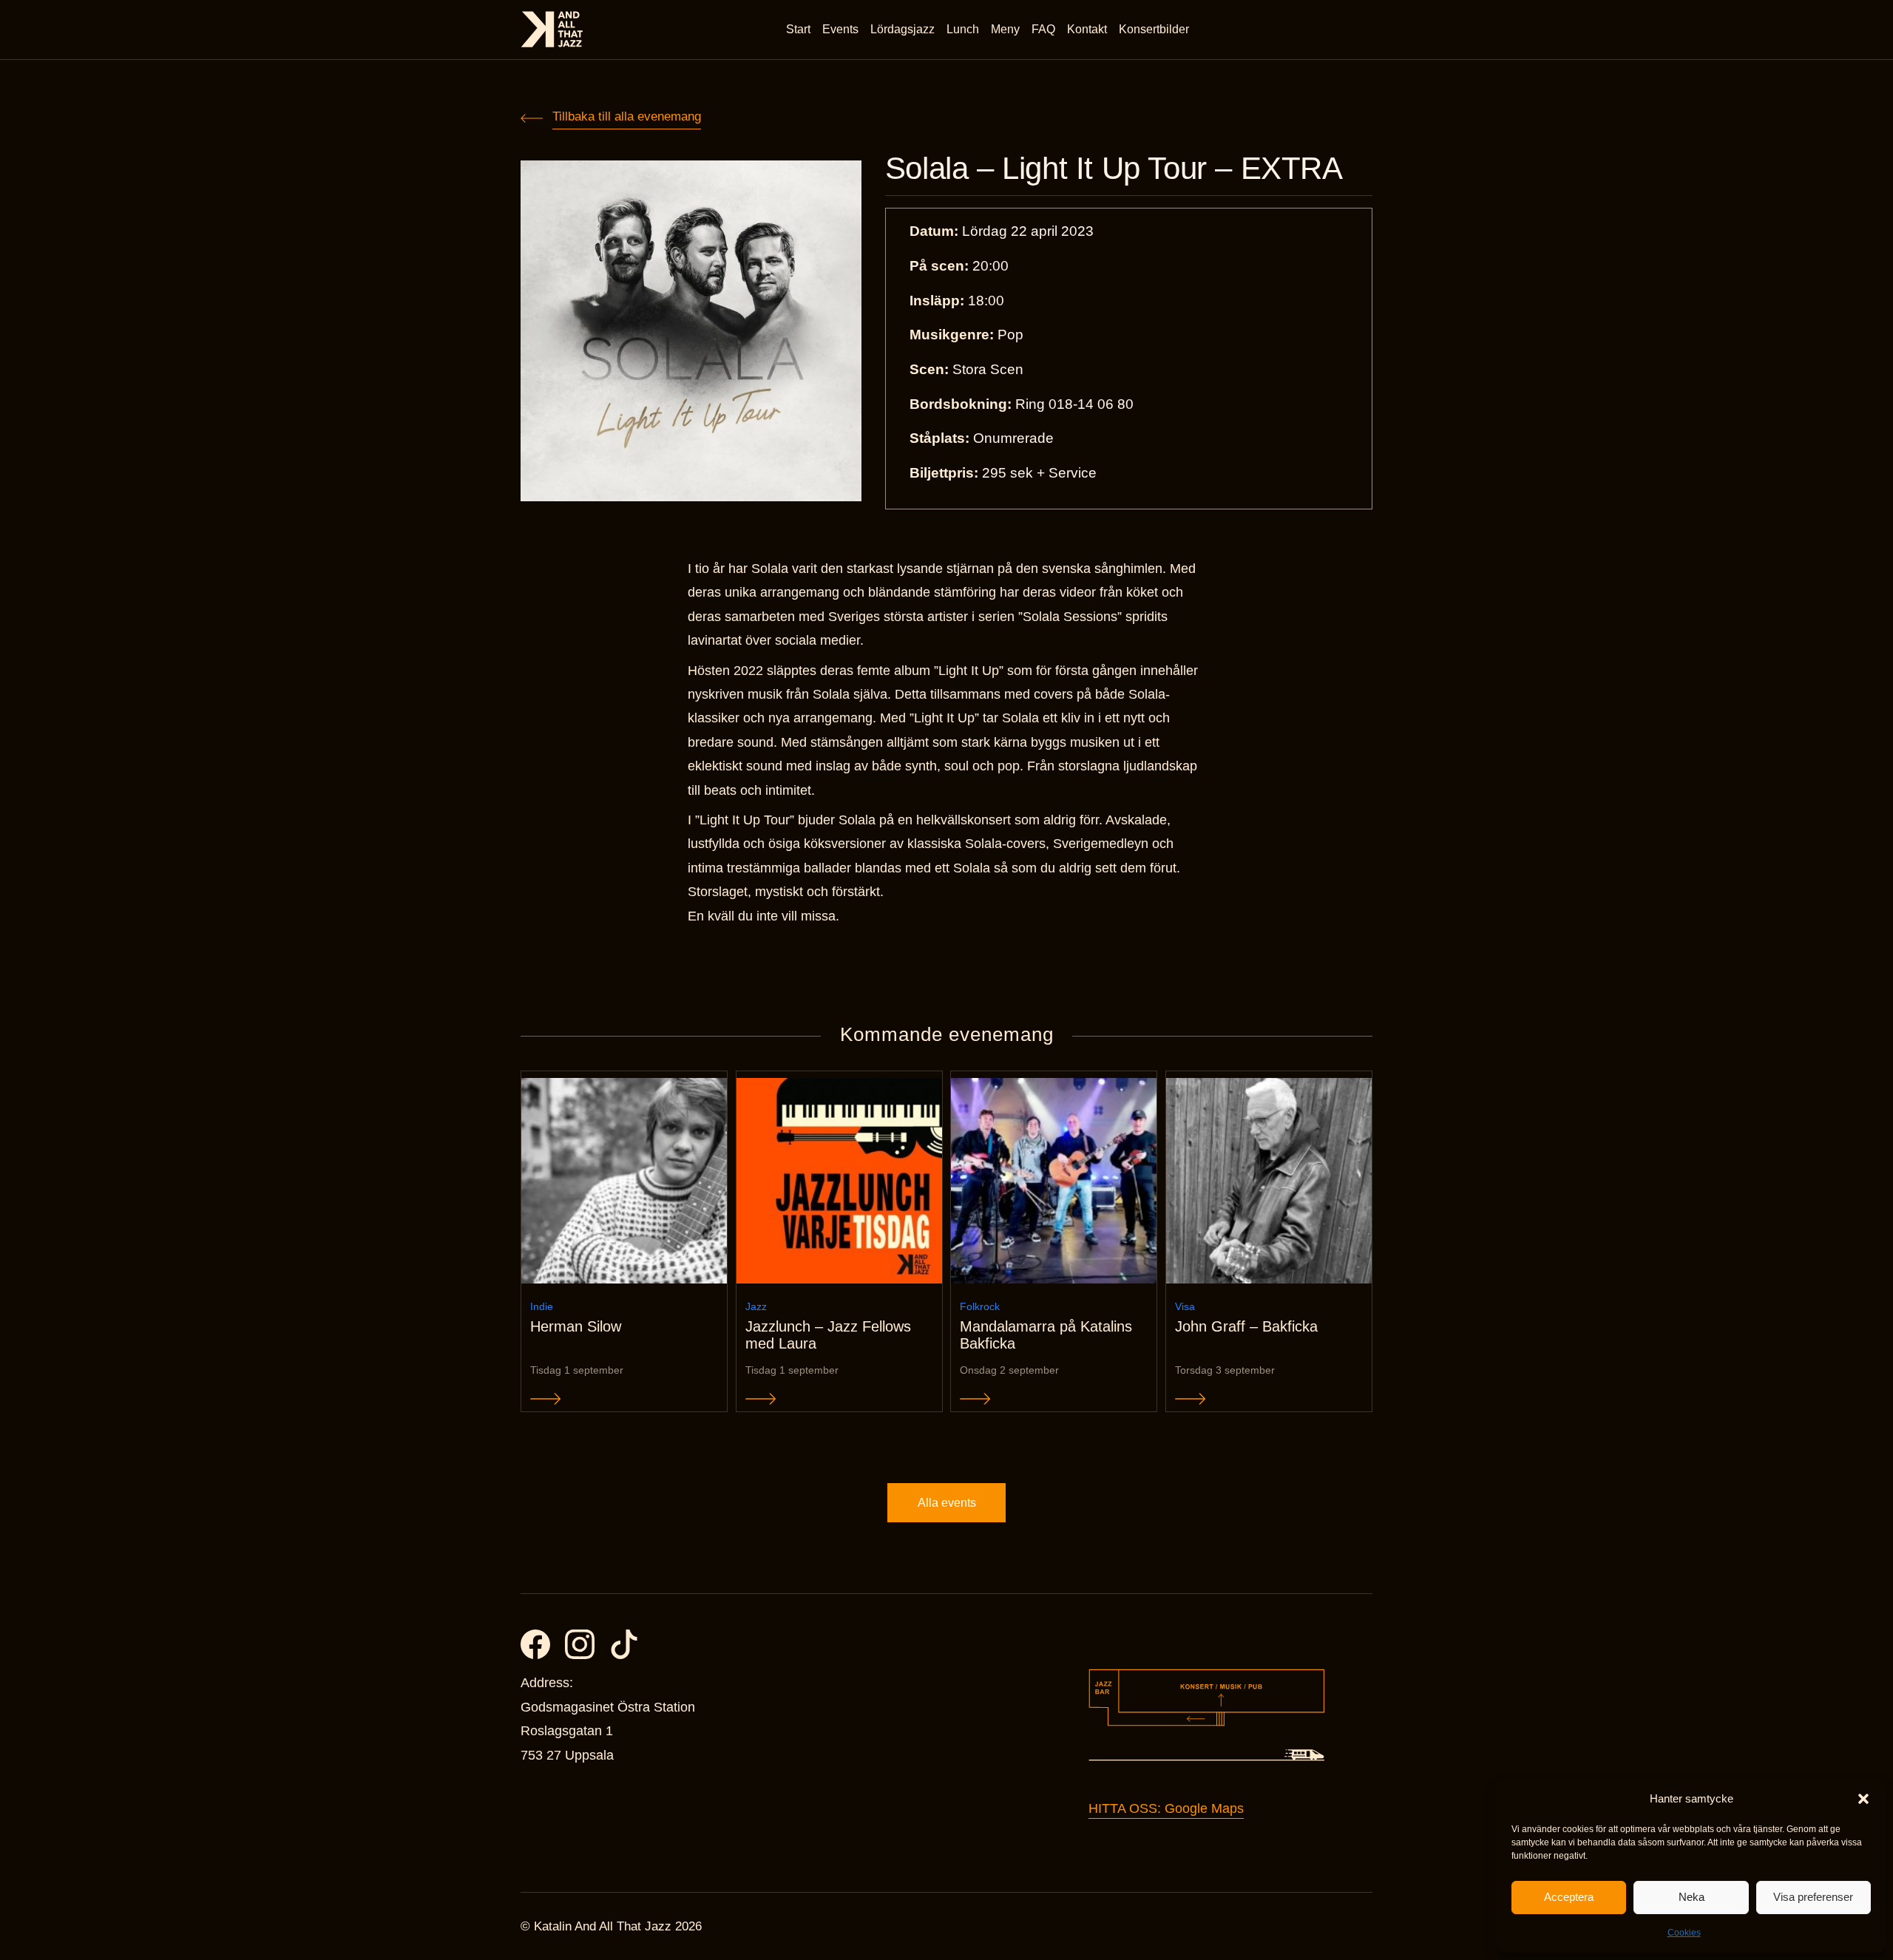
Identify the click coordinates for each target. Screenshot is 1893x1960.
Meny (1005, 29)
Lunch (963, 29)
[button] (1863, 1799)
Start (798, 29)
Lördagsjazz (903, 29)
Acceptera (1569, 1897)
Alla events (947, 1503)
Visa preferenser (1813, 1897)
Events (840, 29)
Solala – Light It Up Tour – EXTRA (1114, 169)
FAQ (1043, 29)
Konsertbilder (1154, 29)
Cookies (1684, 1933)
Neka (1691, 1897)
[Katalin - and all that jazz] (552, 29)
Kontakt (1087, 29)
